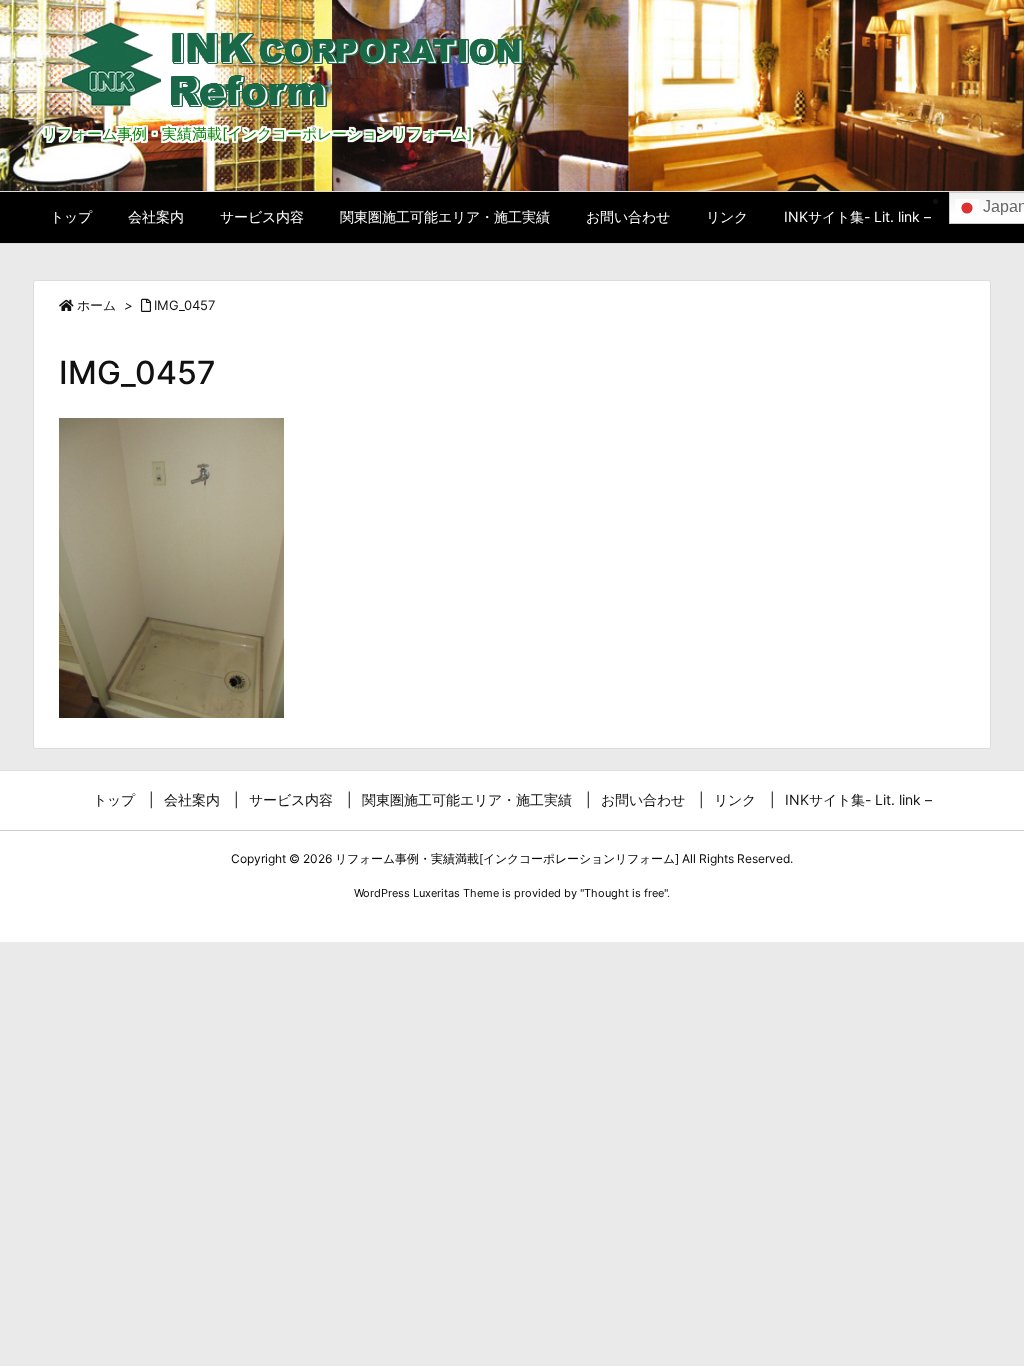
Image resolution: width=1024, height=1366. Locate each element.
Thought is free (624, 893)
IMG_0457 (184, 305)
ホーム (96, 305)
